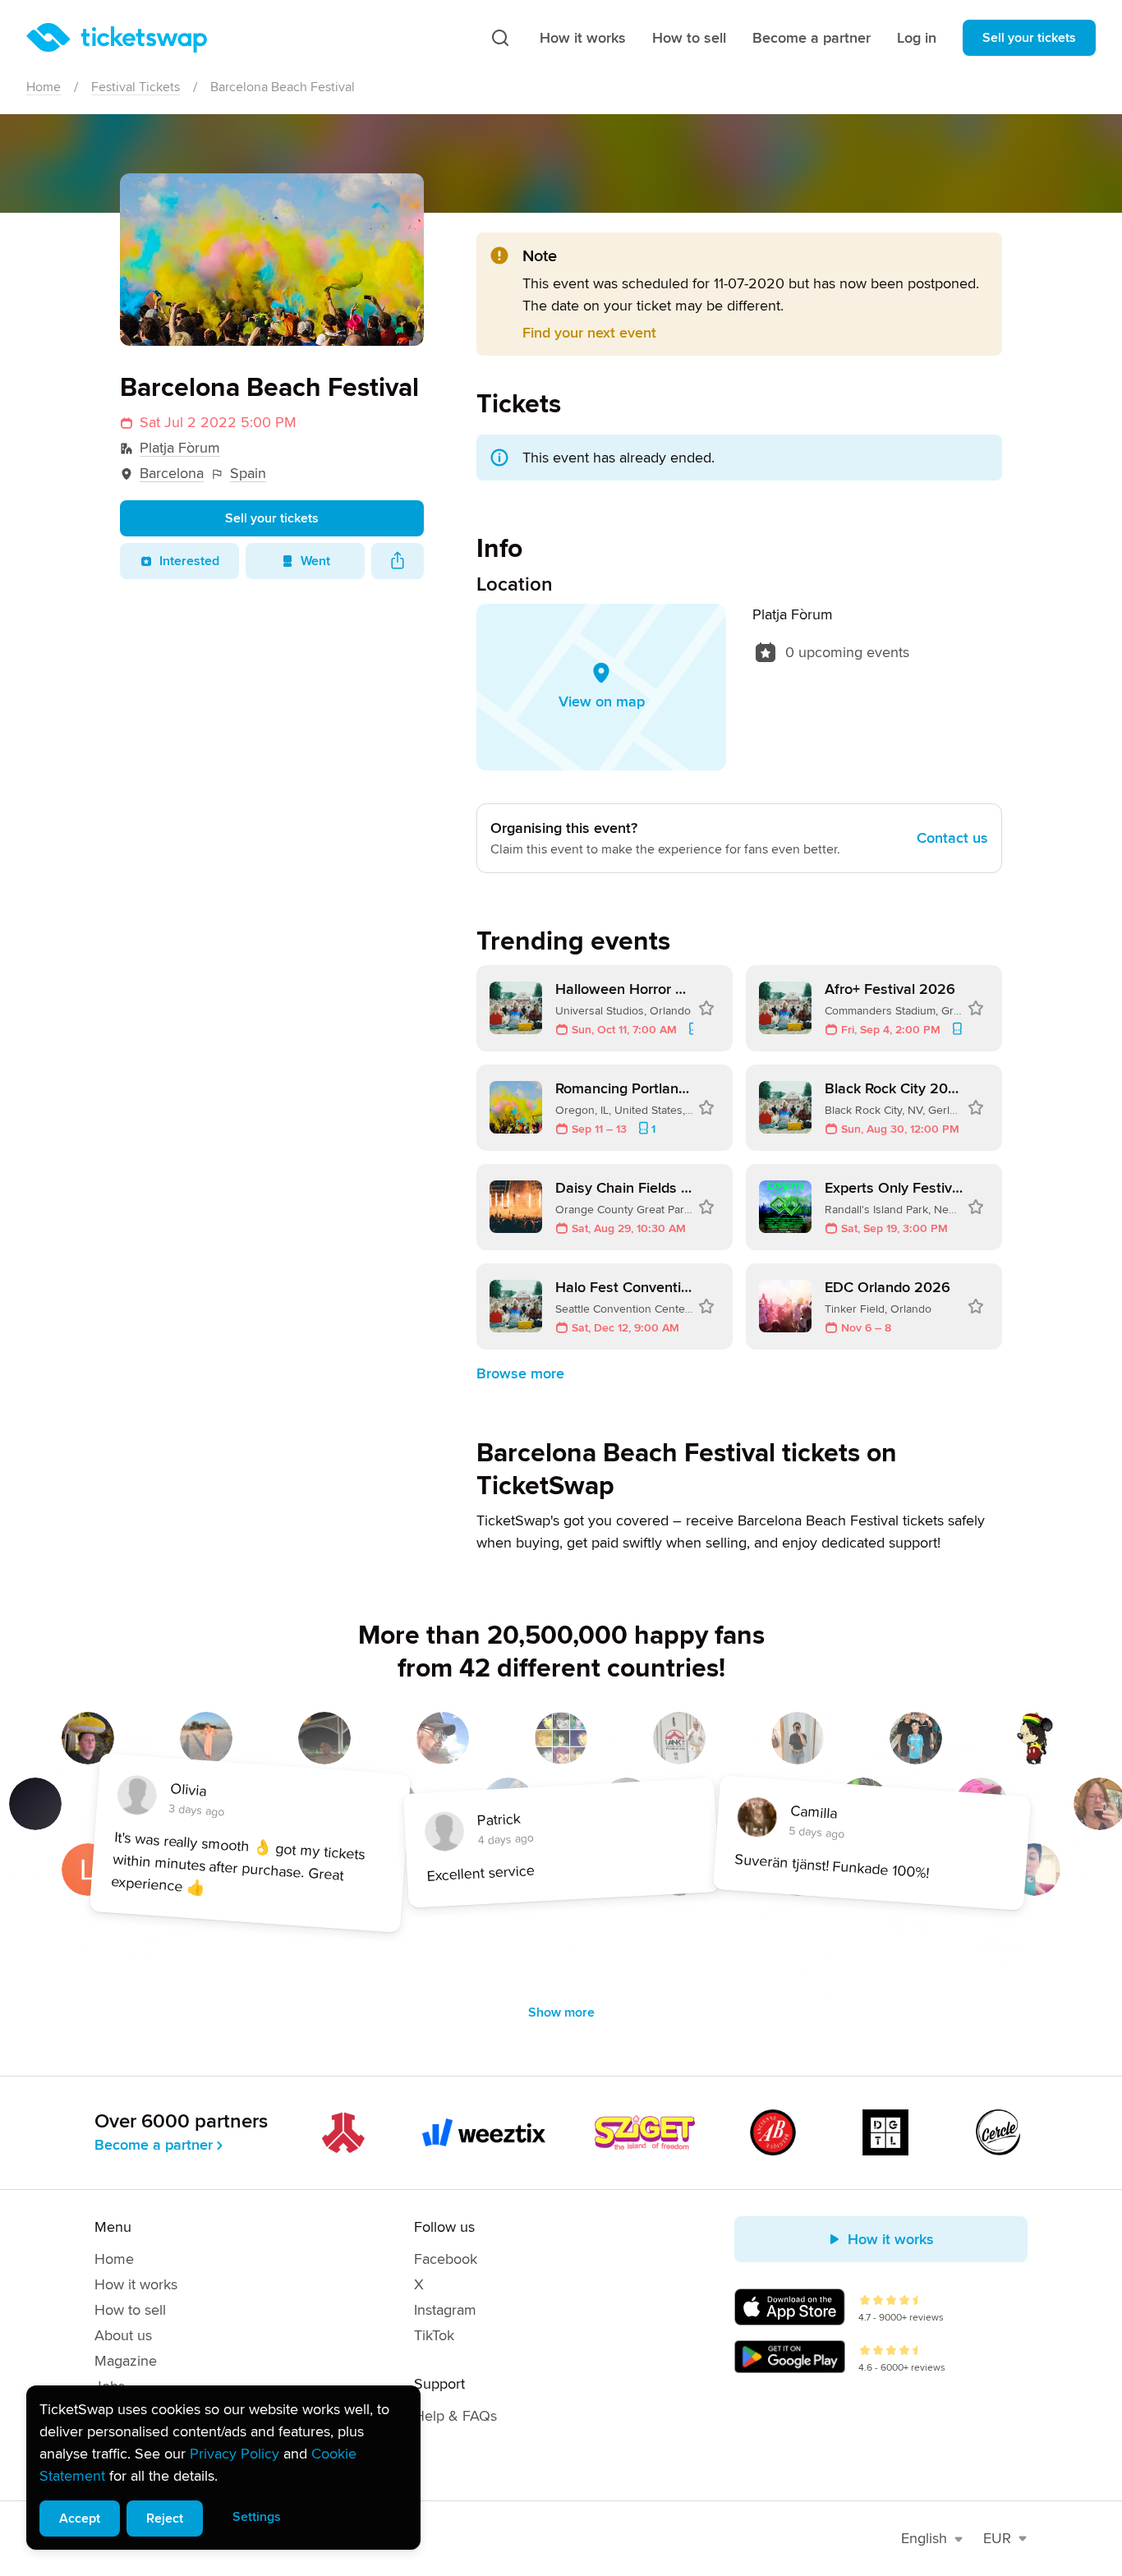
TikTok (434, 2335)
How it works (583, 38)
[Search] (500, 38)
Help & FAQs (455, 2416)
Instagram (445, 2310)
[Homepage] (117, 38)
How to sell (689, 38)
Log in (917, 38)
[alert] (223, 2468)
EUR (997, 2538)
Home (44, 87)
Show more (561, 2012)
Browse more (520, 1373)
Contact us (952, 838)
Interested (189, 561)
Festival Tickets (136, 87)
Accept (80, 2518)
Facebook (446, 2259)
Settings (257, 2517)
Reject (165, 2518)
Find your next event (589, 333)
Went (315, 561)
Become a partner (812, 38)
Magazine (126, 2361)
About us (123, 2335)
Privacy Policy (235, 2454)
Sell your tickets (1029, 38)
